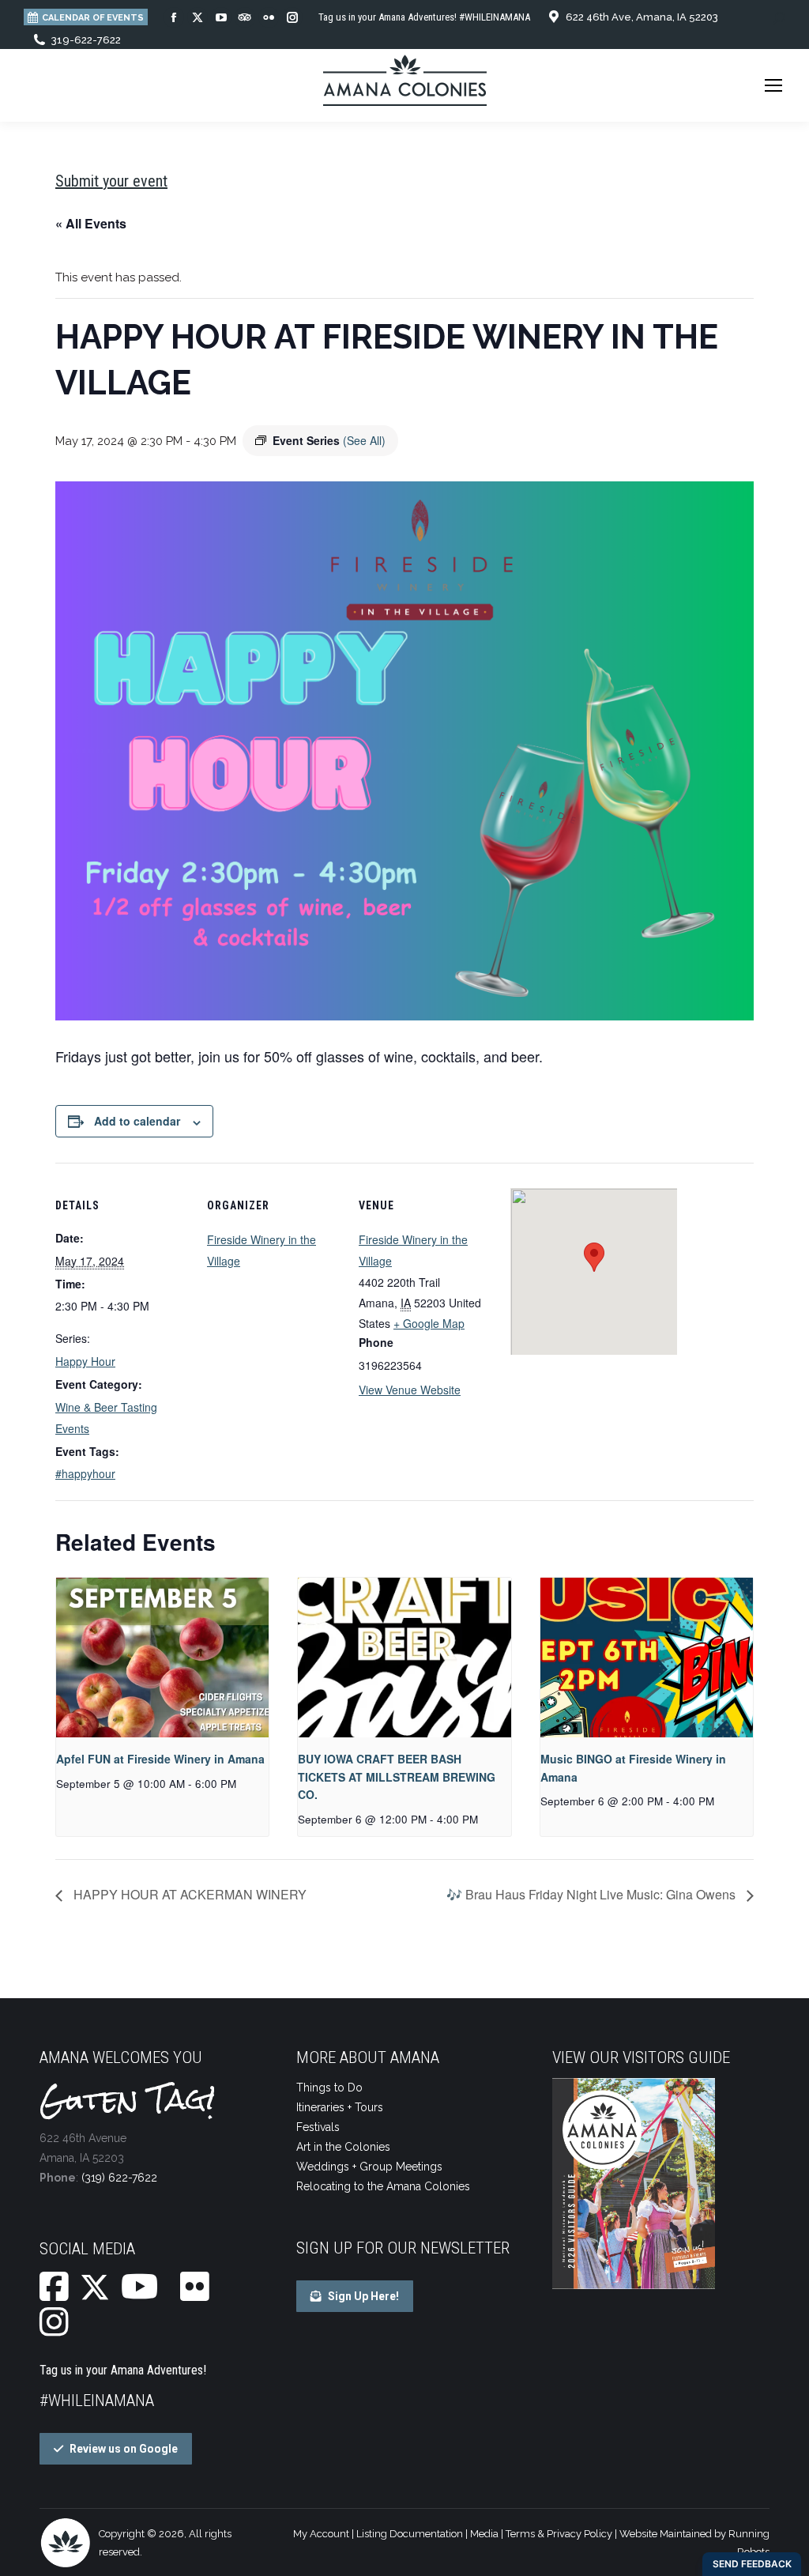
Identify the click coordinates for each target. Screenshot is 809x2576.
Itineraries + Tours (340, 2107)
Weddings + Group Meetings (369, 2167)
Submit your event (111, 181)
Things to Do (329, 2088)
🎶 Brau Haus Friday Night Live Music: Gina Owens (593, 1894)
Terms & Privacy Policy (559, 2534)
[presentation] (162, 1658)
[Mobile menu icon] (773, 85)
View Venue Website (410, 1390)
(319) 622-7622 (119, 2178)
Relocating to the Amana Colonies (383, 2186)
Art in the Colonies (343, 2147)
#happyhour (85, 1473)
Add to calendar (137, 1121)
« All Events (91, 223)
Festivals (318, 2127)
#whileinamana (97, 2401)
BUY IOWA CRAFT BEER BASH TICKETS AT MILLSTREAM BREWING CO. (397, 1776)
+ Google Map (429, 1323)
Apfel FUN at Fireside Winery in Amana (160, 1759)
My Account (321, 2534)
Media (484, 2534)
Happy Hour (85, 1361)
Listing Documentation (410, 2534)
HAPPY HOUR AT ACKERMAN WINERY (188, 1894)
